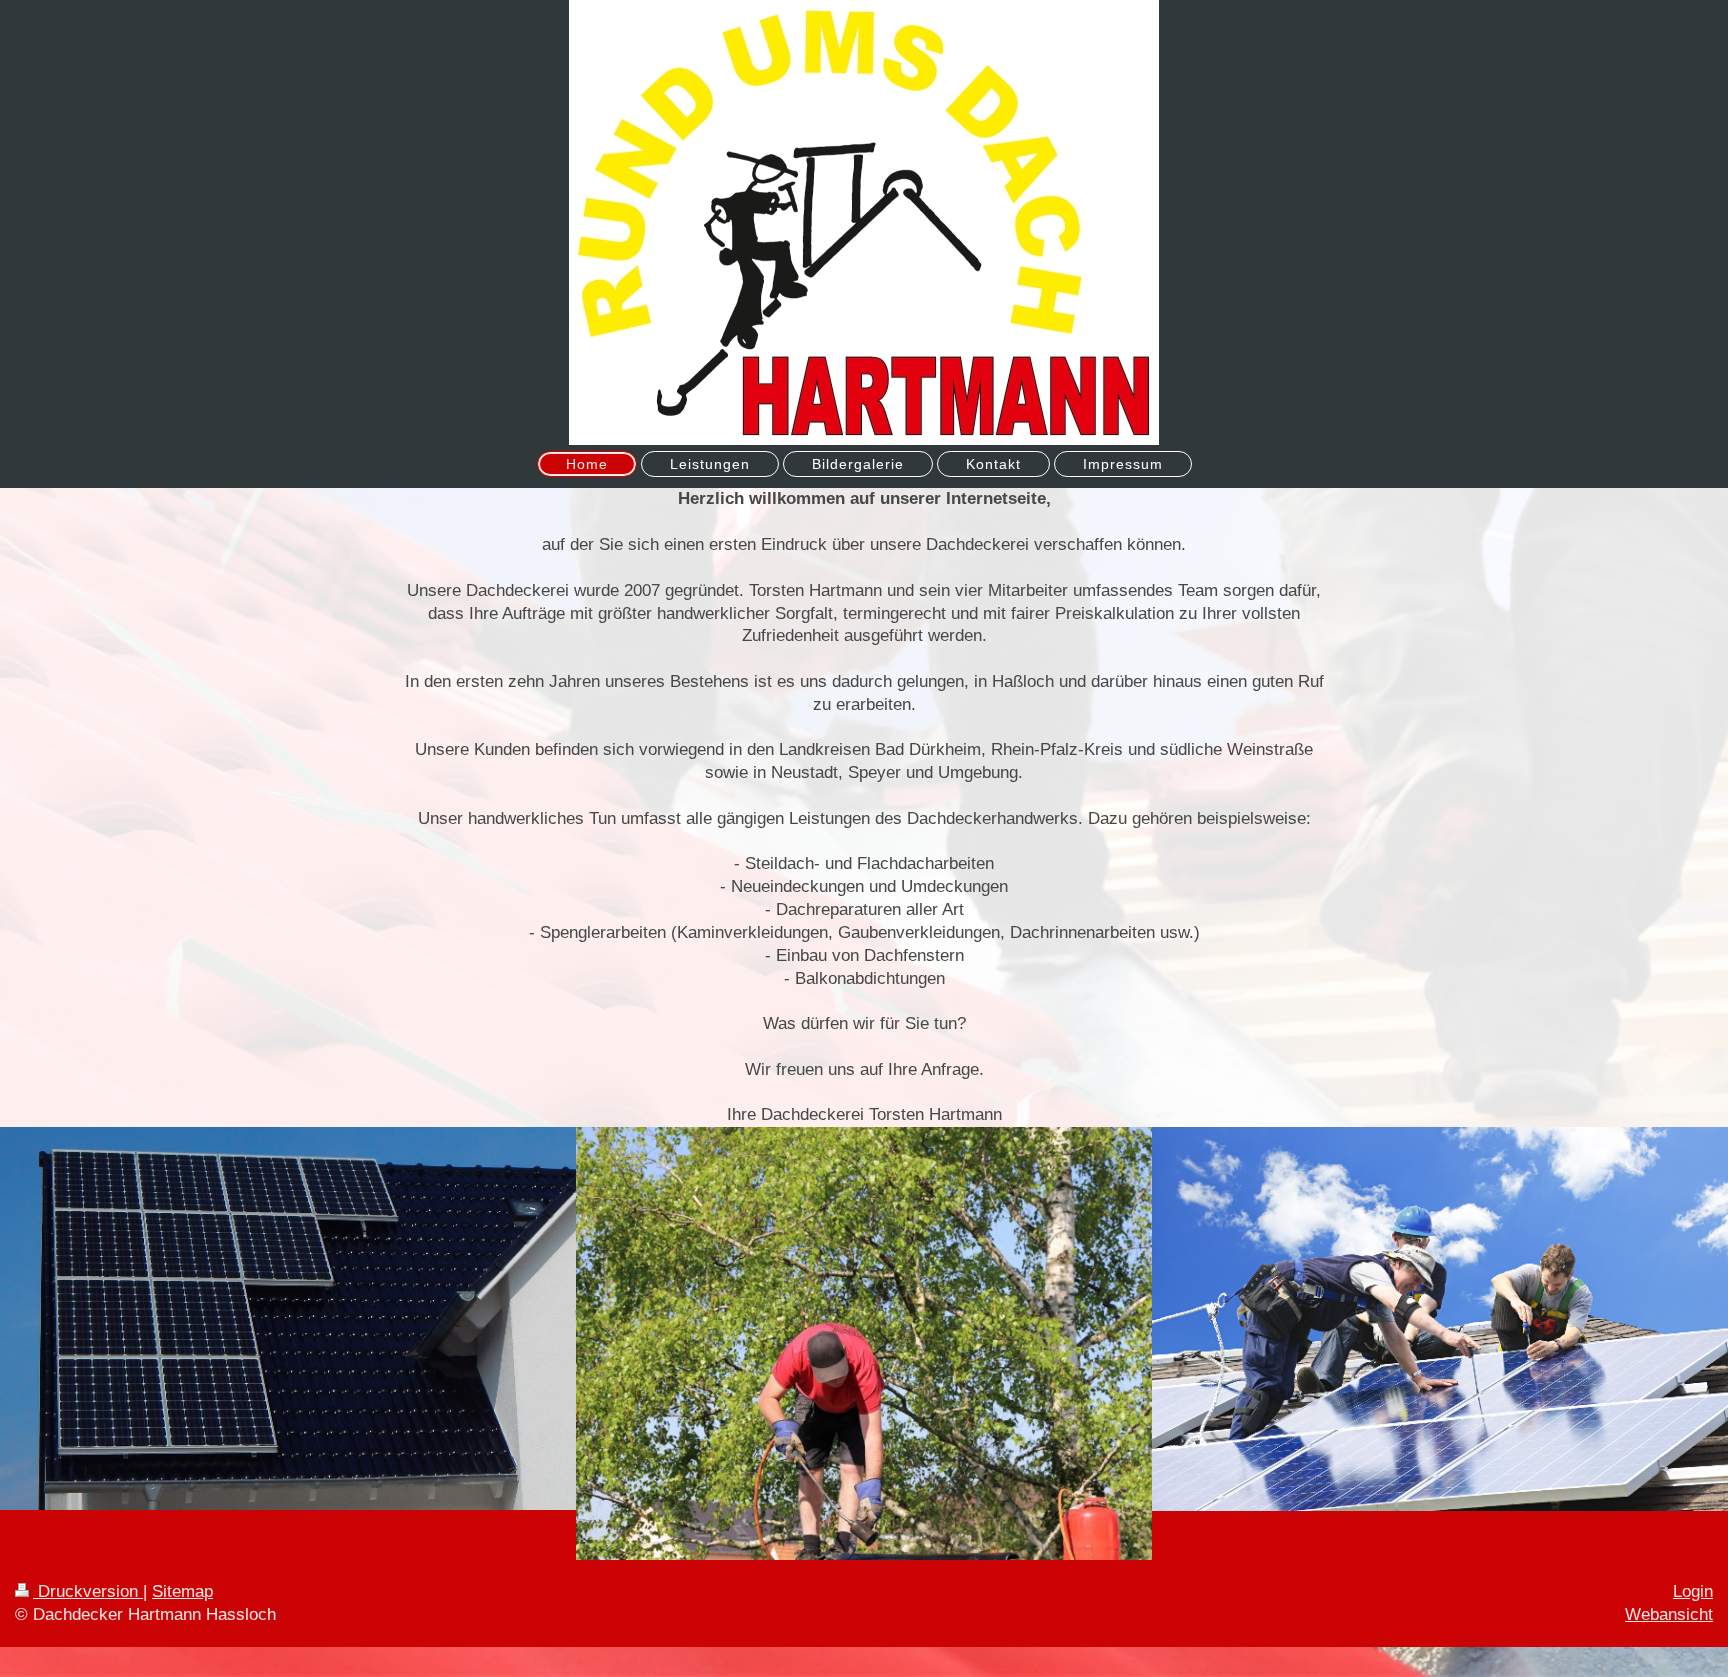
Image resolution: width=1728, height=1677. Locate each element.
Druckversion (88, 1591)
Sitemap (182, 1591)
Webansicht (1669, 1614)
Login (1693, 1591)
